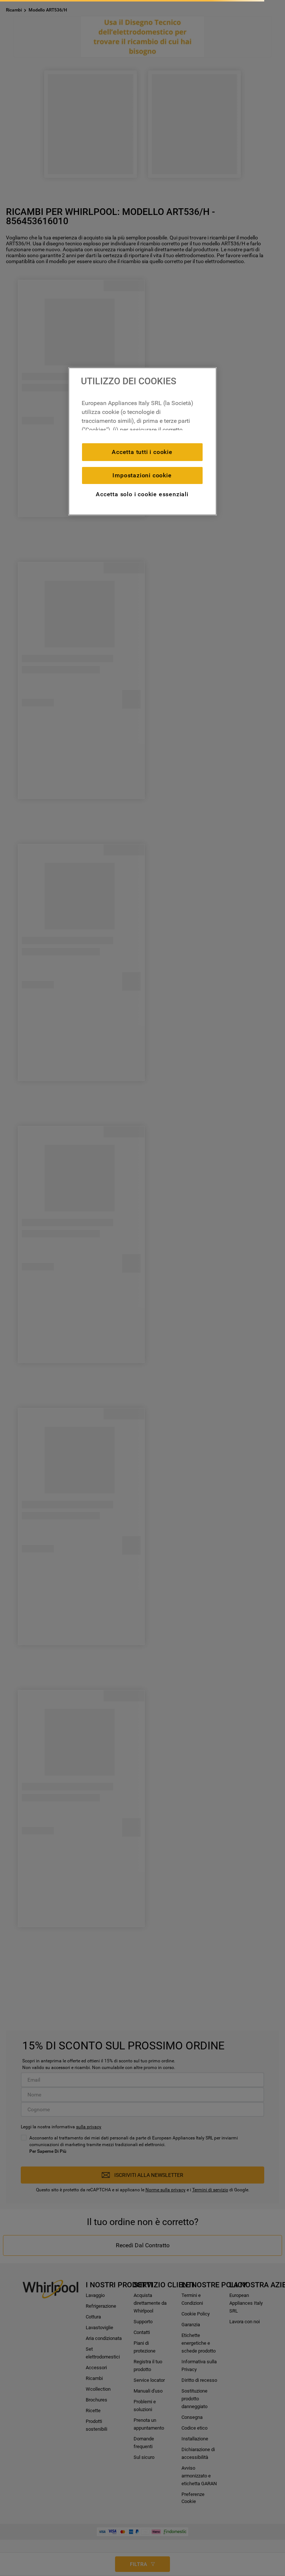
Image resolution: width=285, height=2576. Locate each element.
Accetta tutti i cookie (142, 452)
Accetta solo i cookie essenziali (142, 494)
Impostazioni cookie (142, 475)
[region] (142, 441)
